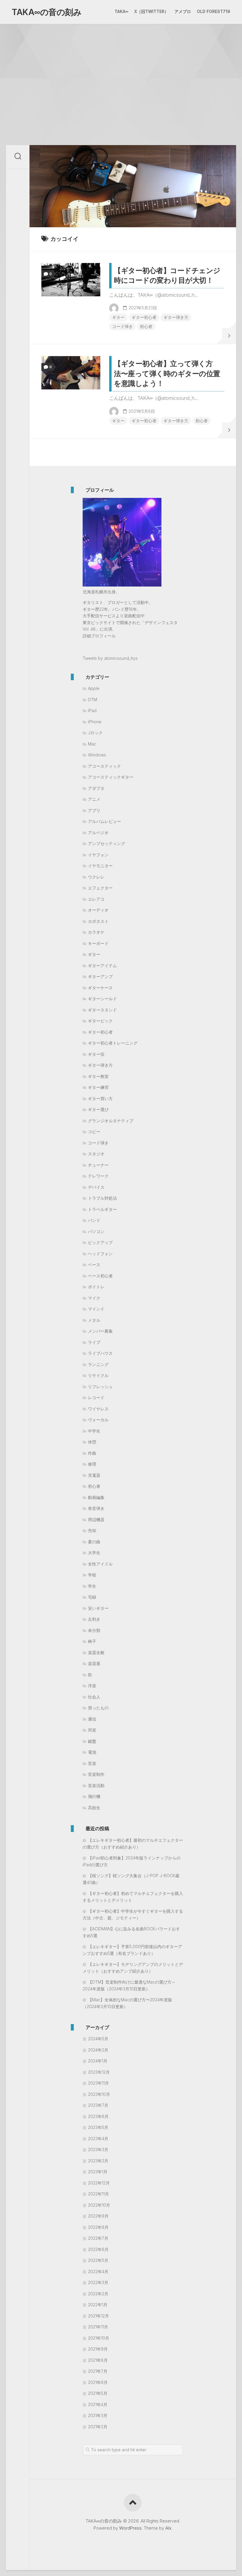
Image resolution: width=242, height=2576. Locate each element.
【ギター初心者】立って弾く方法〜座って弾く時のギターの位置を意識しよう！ (167, 373)
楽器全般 (96, 1652)
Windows (97, 755)
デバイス (96, 1187)
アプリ (94, 810)
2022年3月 (98, 2282)
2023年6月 (98, 2116)
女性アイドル (100, 1564)
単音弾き (96, 1508)
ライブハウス (100, 1353)
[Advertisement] (121, 68)
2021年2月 (98, 2427)
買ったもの (98, 1708)
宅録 (92, 1597)
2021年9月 (98, 2349)
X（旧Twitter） (151, 11)
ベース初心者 (100, 1276)
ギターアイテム (102, 965)
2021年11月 (98, 2327)
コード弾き (122, 326)
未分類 (94, 1630)
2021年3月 (98, 2415)
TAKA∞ (121, 11)
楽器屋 (94, 1663)
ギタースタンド (102, 1010)
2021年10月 (99, 2338)
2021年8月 (98, 2360)
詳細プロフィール (99, 636)
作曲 (92, 1453)
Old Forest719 (214, 11)
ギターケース (100, 988)
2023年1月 (98, 2172)
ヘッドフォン (100, 1254)
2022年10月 (99, 2205)
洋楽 (92, 1686)
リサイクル (98, 1375)
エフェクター (100, 888)
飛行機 (94, 1796)
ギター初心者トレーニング (113, 1043)
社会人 (94, 1697)
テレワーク (98, 1176)
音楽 (92, 1763)
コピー (94, 1132)
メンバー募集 (100, 1331)
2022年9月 (98, 2216)
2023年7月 (98, 2105)
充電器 (94, 1475)
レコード (96, 1397)
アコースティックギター (111, 777)
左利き (94, 1619)
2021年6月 (98, 2382)
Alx (168, 2528)
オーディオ (98, 910)
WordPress (130, 2528)
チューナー (98, 1165)
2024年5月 (98, 2039)
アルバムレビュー (104, 821)
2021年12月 (98, 2316)
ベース (94, 1265)
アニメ (94, 799)
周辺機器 (96, 1520)
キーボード (98, 943)
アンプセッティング (107, 843)
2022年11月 (98, 2194)
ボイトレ (96, 1287)
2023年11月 (98, 2083)
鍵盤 (92, 1741)
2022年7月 (98, 2238)
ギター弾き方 (176, 317)
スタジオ (96, 1154)
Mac (92, 744)
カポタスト (98, 921)
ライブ (94, 1342)
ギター (118, 317)
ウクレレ (96, 877)
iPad (92, 710)
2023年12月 (99, 2072)
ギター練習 (98, 1087)
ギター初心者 (144, 317)
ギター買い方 (100, 1098)
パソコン (96, 1231)
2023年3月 (98, 2149)
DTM (93, 700)
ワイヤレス (98, 1409)
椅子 (92, 1641)
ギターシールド (102, 999)
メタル (94, 1320)
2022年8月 (98, 2227)
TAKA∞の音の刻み (47, 12)
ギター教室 (98, 1076)
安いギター (98, 1608)
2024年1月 (98, 2061)
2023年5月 (98, 2127)
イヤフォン (98, 855)
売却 (92, 1530)
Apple (94, 688)
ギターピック (100, 1021)
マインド (96, 1309)
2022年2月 (98, 2294)
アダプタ (96, 788)
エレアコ (96, 899)
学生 (92, 1586)
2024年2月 (98, 2050)
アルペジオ (98, 833)
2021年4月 (98, 2404)
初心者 (146, 326)
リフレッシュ (100, 1387)
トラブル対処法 (102, 1198)
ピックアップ (100, 1242)
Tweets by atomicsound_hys (110, 658)
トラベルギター (102, 1209)
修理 (92, 1464)
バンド (94, 1220)
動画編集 (96, 1497)
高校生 (94, 1808)
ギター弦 (96, 1054)
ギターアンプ (100, 976)
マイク (94, 1298)
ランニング (98, 1364)
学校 (92, 1575)
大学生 (94, 1553)
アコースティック (104, 766)
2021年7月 (98, 2371)
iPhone (95, 722)
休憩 (92, 1442)
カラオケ (96, 932)
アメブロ (183, 11)
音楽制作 (96, 1774)
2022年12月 (99, 2183)
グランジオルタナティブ (111, 1121)
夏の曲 (94, 1542)
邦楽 (92, 1730)
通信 (92, 1719)
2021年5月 (98, 2393)
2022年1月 (98, 2305)
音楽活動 (96, 1785)
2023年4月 (98, 2139)
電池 (92, 1752)
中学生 (94, 1431)
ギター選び (98, 1109)
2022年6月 (98, 2249)
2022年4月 (98, 2272)
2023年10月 (99, 2094)
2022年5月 (98, 2260)
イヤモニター (100, 866)
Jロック (95, 733)
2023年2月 (98, 2161)
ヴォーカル (98, 1420)
